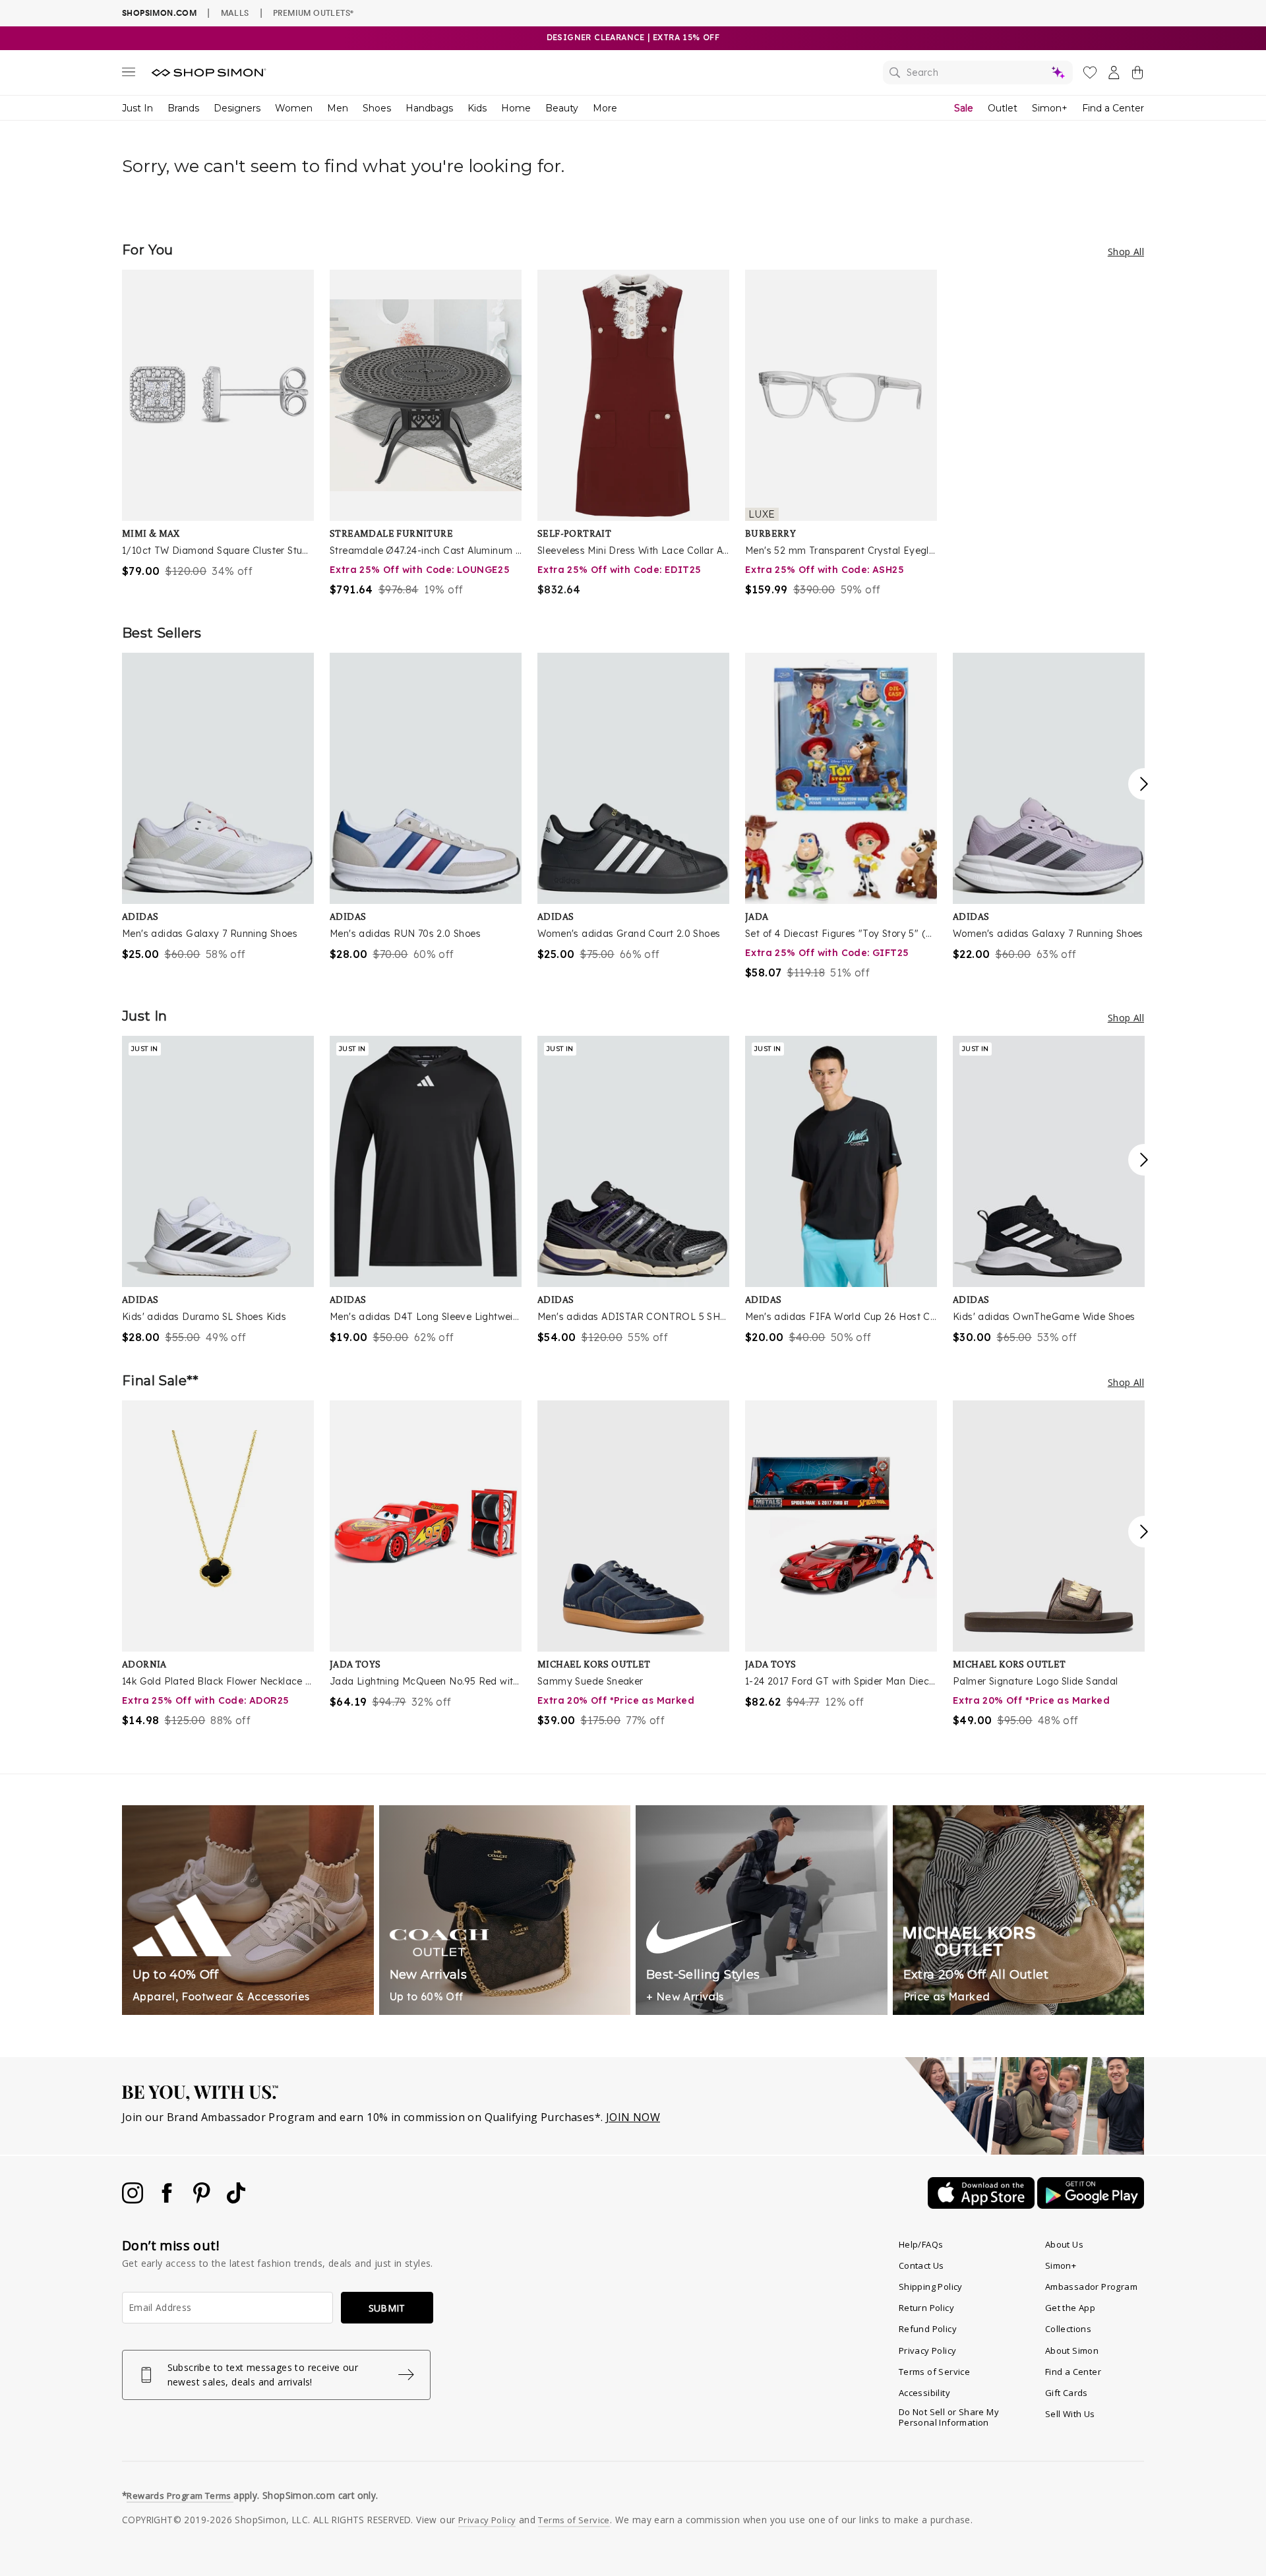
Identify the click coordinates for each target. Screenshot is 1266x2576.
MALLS (235, 13)
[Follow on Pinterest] (203, 2200)
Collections (1068, 2329)
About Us (1064, 2244)
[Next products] (1144, 784)
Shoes (377, 108)
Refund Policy (928, 2329)
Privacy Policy (928, 2351)
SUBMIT (387, 2308)
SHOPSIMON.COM (159, 13)
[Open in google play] (1091, 2205)
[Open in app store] (982, 2205)
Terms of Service (934, 2372)
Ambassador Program (1091, 2287)
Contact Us (921, 2265)
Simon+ (1050, 108)
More (605, 108)
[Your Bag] (1137, 75)
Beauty (562, 108)
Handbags (429, 108)
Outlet (1003, 108)
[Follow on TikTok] (236, 2200)
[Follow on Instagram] (134, 2200)
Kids (477, 108)
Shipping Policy (931, 2287)
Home (516, 108)
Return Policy (926, 2308)
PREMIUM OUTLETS (313, 13)
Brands (183, 108)
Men (338, 108)
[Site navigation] (129, 75)
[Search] (978, 73)
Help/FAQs (921, 2244)
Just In (137, 108)
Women (294, 108)
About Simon (1072, 2351)
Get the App (1070, 2308)
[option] (218, 424)
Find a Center (1113, 108)
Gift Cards (1067, 2393)
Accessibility (924, 2393)
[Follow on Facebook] (168, 2200)
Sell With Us (1070, 2414)
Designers (237, 108)
